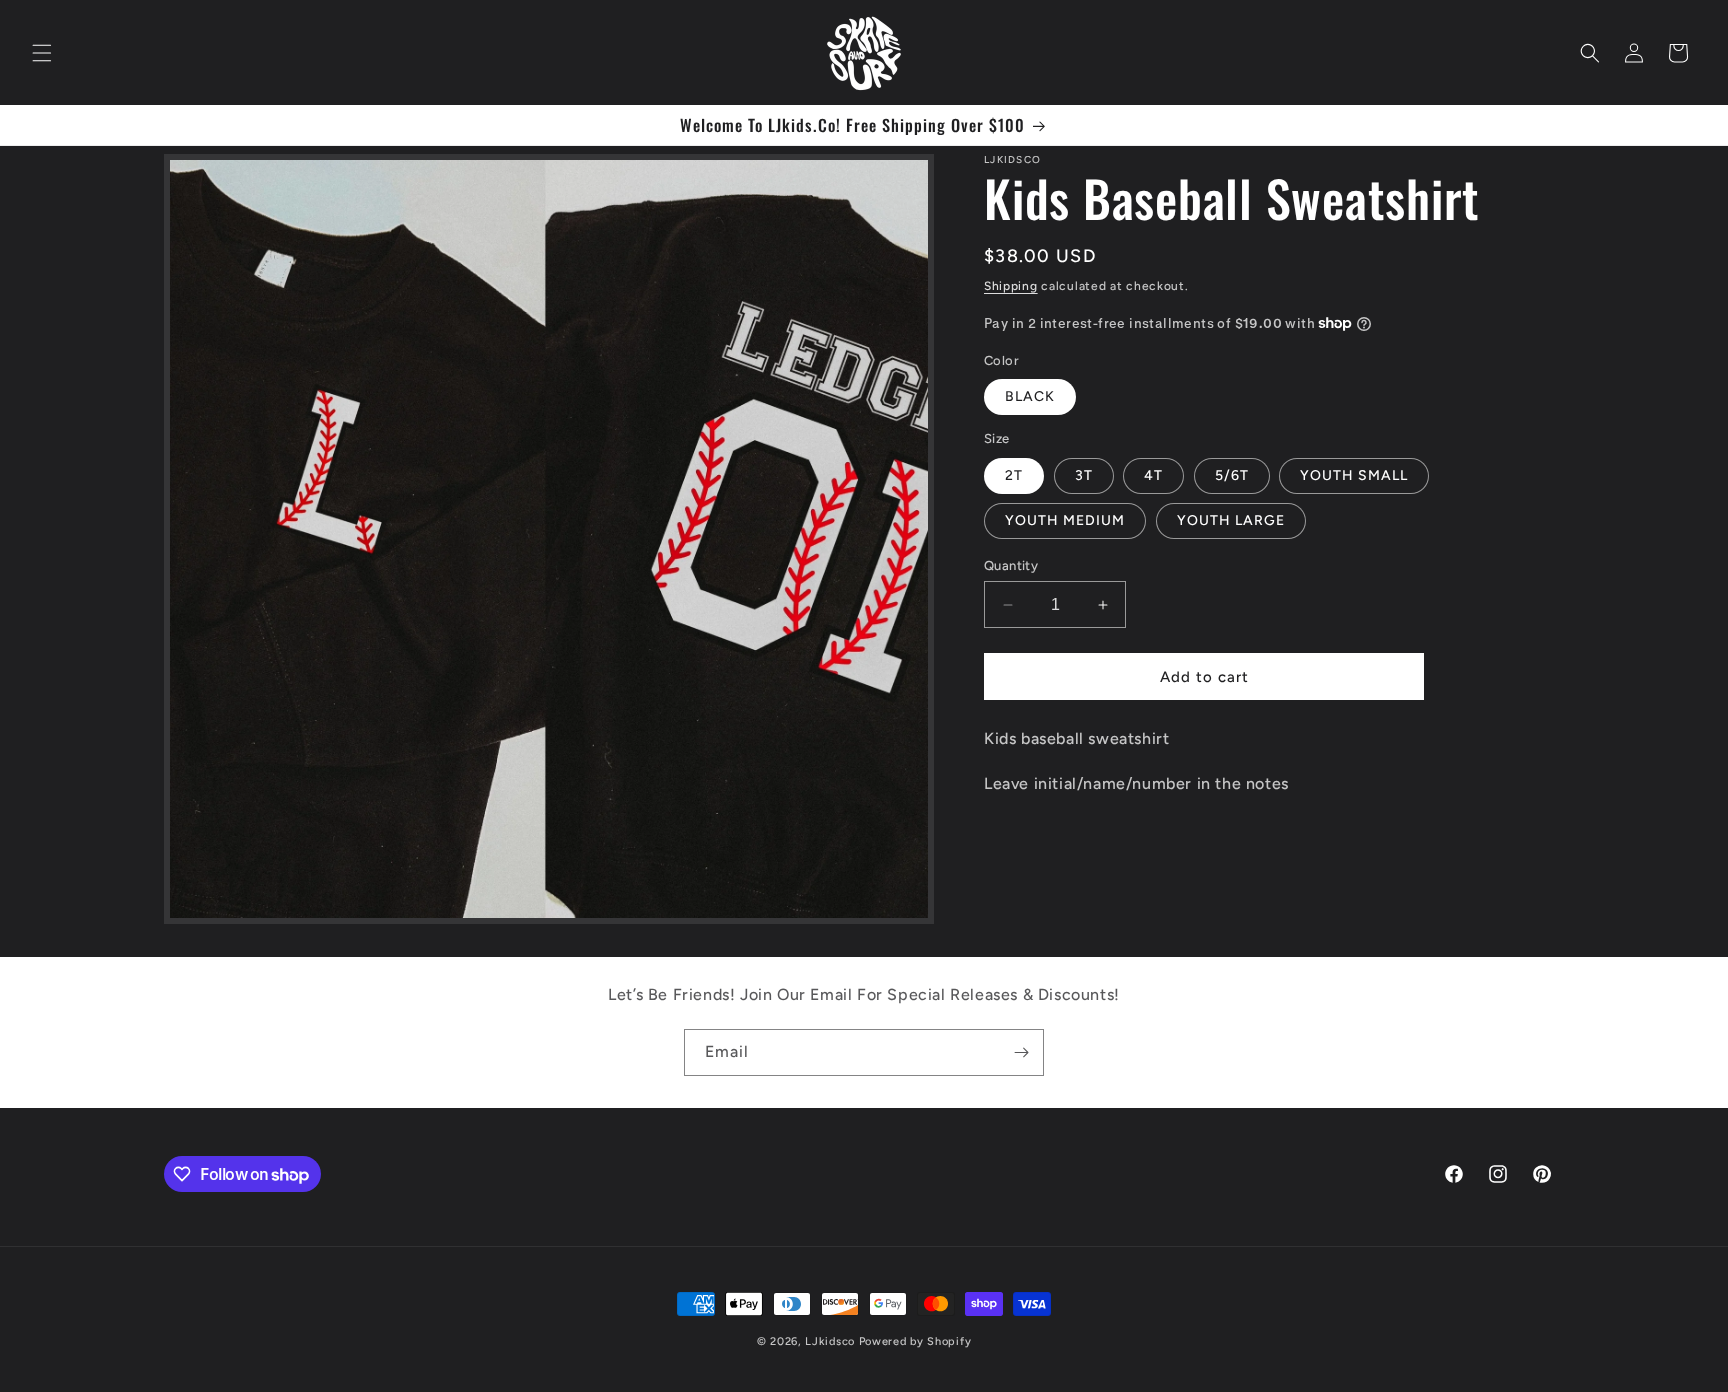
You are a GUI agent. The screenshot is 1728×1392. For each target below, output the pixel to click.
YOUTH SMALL (1354, 475)
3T (1084, 475)
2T (1014, 475)
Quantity (1011, 565)
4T (1153, 475)
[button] (42, 53)
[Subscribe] (1021, 1052)
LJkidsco (830, 1341)
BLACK (1030, 396)
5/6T (1232, 475)
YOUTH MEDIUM (1065, 520)
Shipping (1011, 286)
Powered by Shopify (915, 1341)
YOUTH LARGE (1231, 520)
